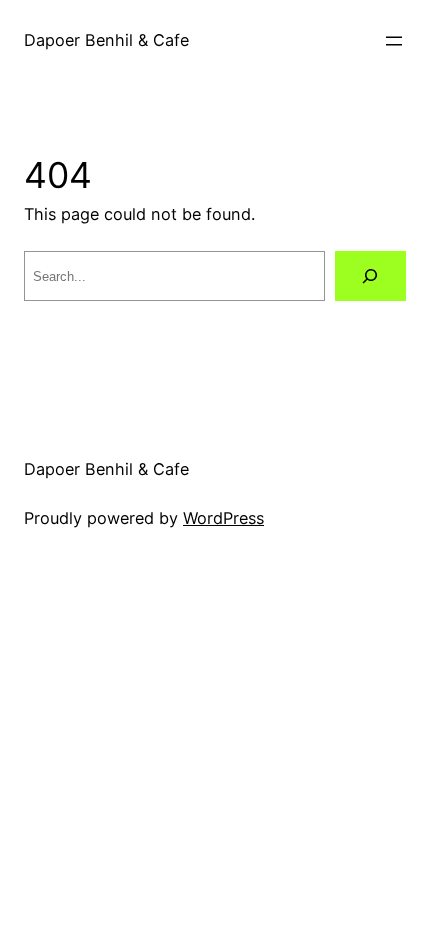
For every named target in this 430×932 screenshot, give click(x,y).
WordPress (223, 518)
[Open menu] (394, 41)
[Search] (370, 276)
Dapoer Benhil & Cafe (106, 40)
